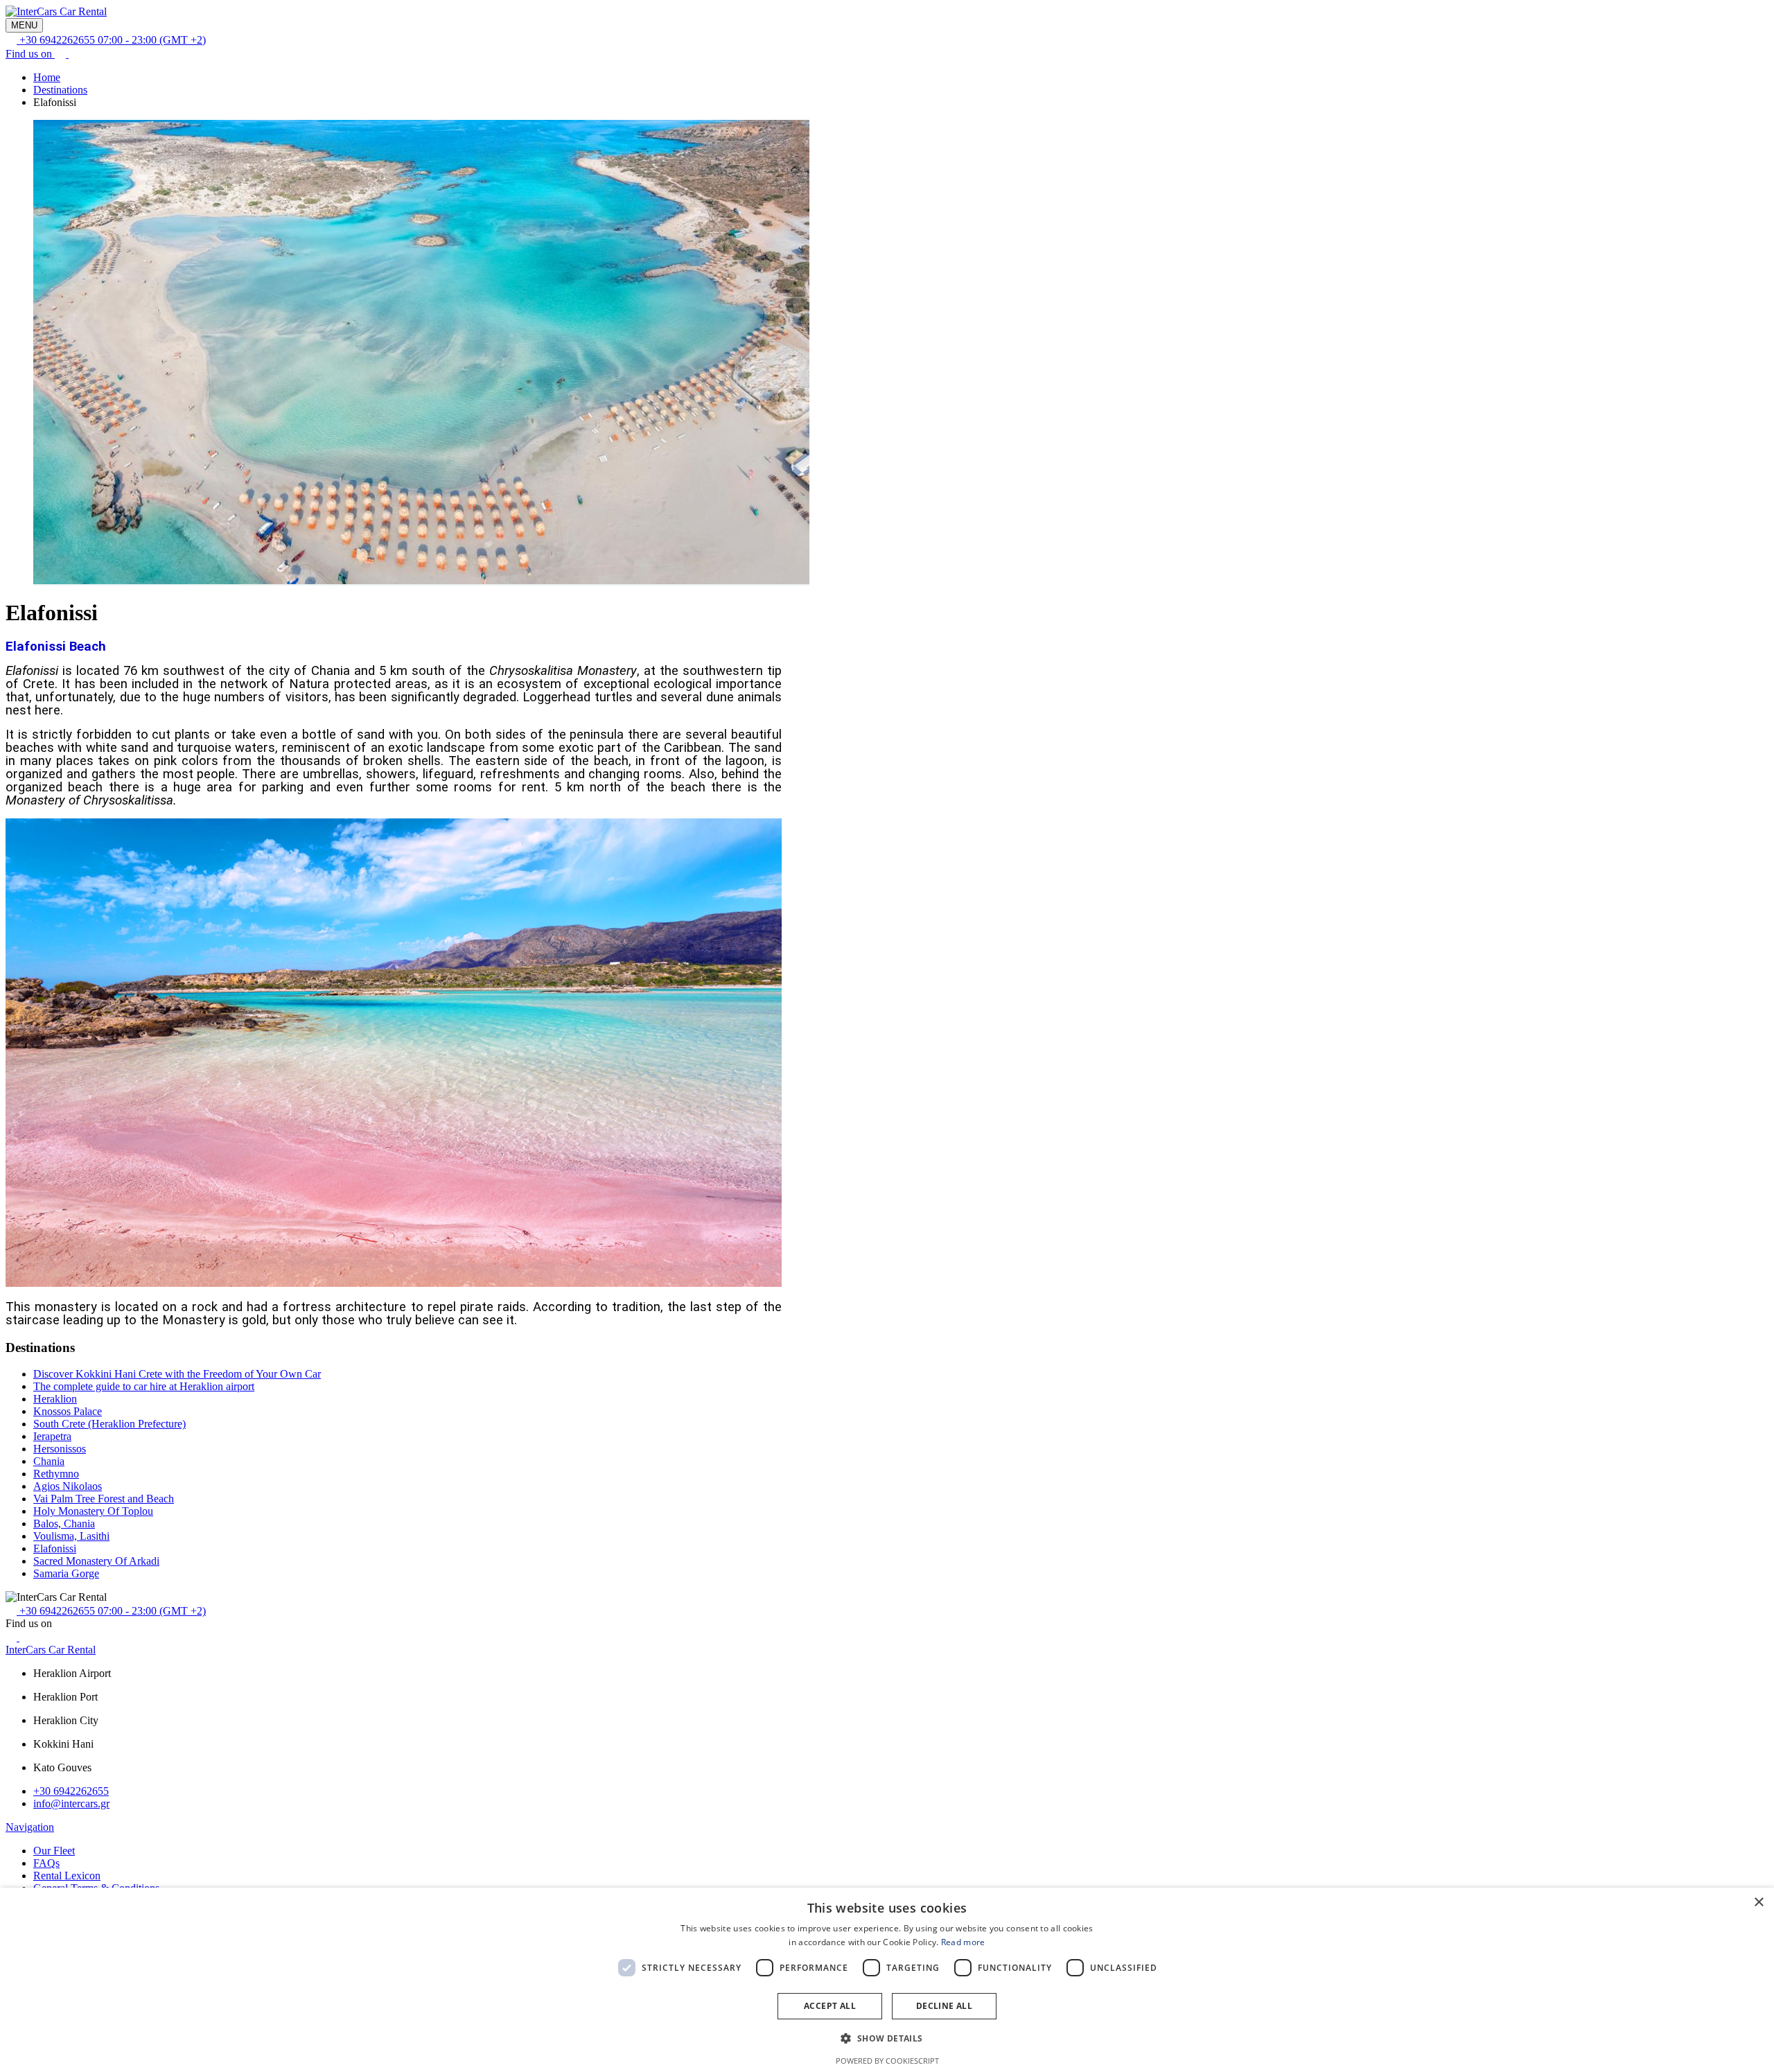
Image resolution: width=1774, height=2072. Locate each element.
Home (47, 77)
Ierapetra (52, 1436)
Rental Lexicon (67, 1876)
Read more (963, 1942)
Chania (49, 1461)
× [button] (1758, 1903)
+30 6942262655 (71, 1791)
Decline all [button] (944, 2006)
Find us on (30, 54)
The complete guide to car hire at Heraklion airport (144, 1386)
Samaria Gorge (66, 1573)
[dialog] (887, 1980)
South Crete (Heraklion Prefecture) (109, 1424)
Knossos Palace (68, 1411)
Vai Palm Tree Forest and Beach (104, 1499)
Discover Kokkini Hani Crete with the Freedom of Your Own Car (177, 1374)
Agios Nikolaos (68, 1486)
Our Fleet (54, 1851)
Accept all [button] (830, 2006)
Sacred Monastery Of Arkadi (96, 1561)
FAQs (46, 1863)
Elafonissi (55, 1548)
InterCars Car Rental (51, 1650)
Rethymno (56, 1474)
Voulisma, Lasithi (71, 1536)
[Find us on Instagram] (74, 54)
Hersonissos (60, 1449)
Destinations (60, 90)
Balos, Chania (64, 1524)
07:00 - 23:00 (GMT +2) (113, 40)
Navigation (30, 1827)
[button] (887, 2038)
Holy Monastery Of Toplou (93, 1511)
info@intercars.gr (71, 1803)
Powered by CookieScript (887, 2061)
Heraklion (55, 1399)
